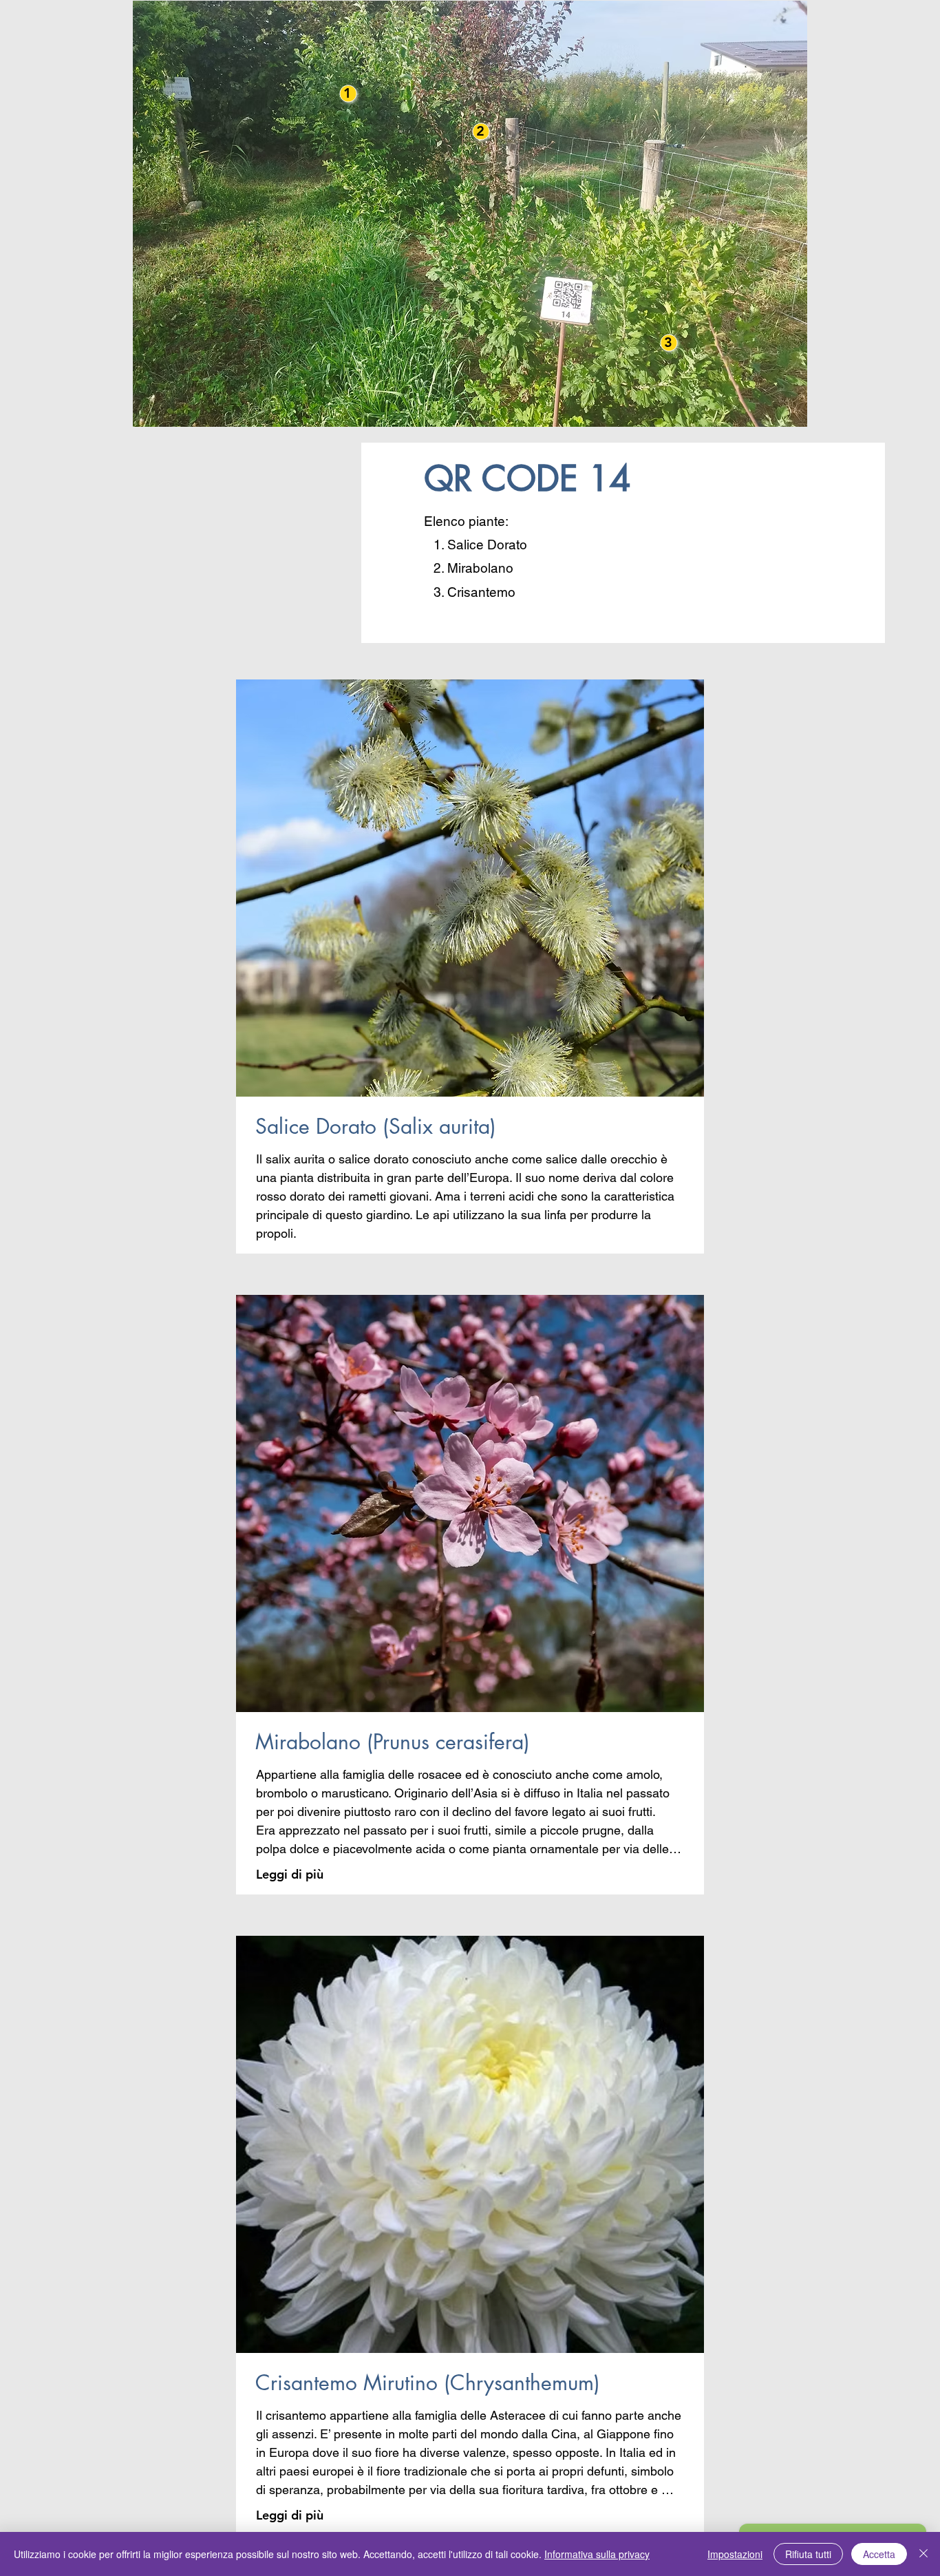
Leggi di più (290, 1874)
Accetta (879, 2554)
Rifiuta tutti (808, 2554)
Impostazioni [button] (735, 2554)
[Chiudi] (923, 2554)
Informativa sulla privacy (597, 2554)
